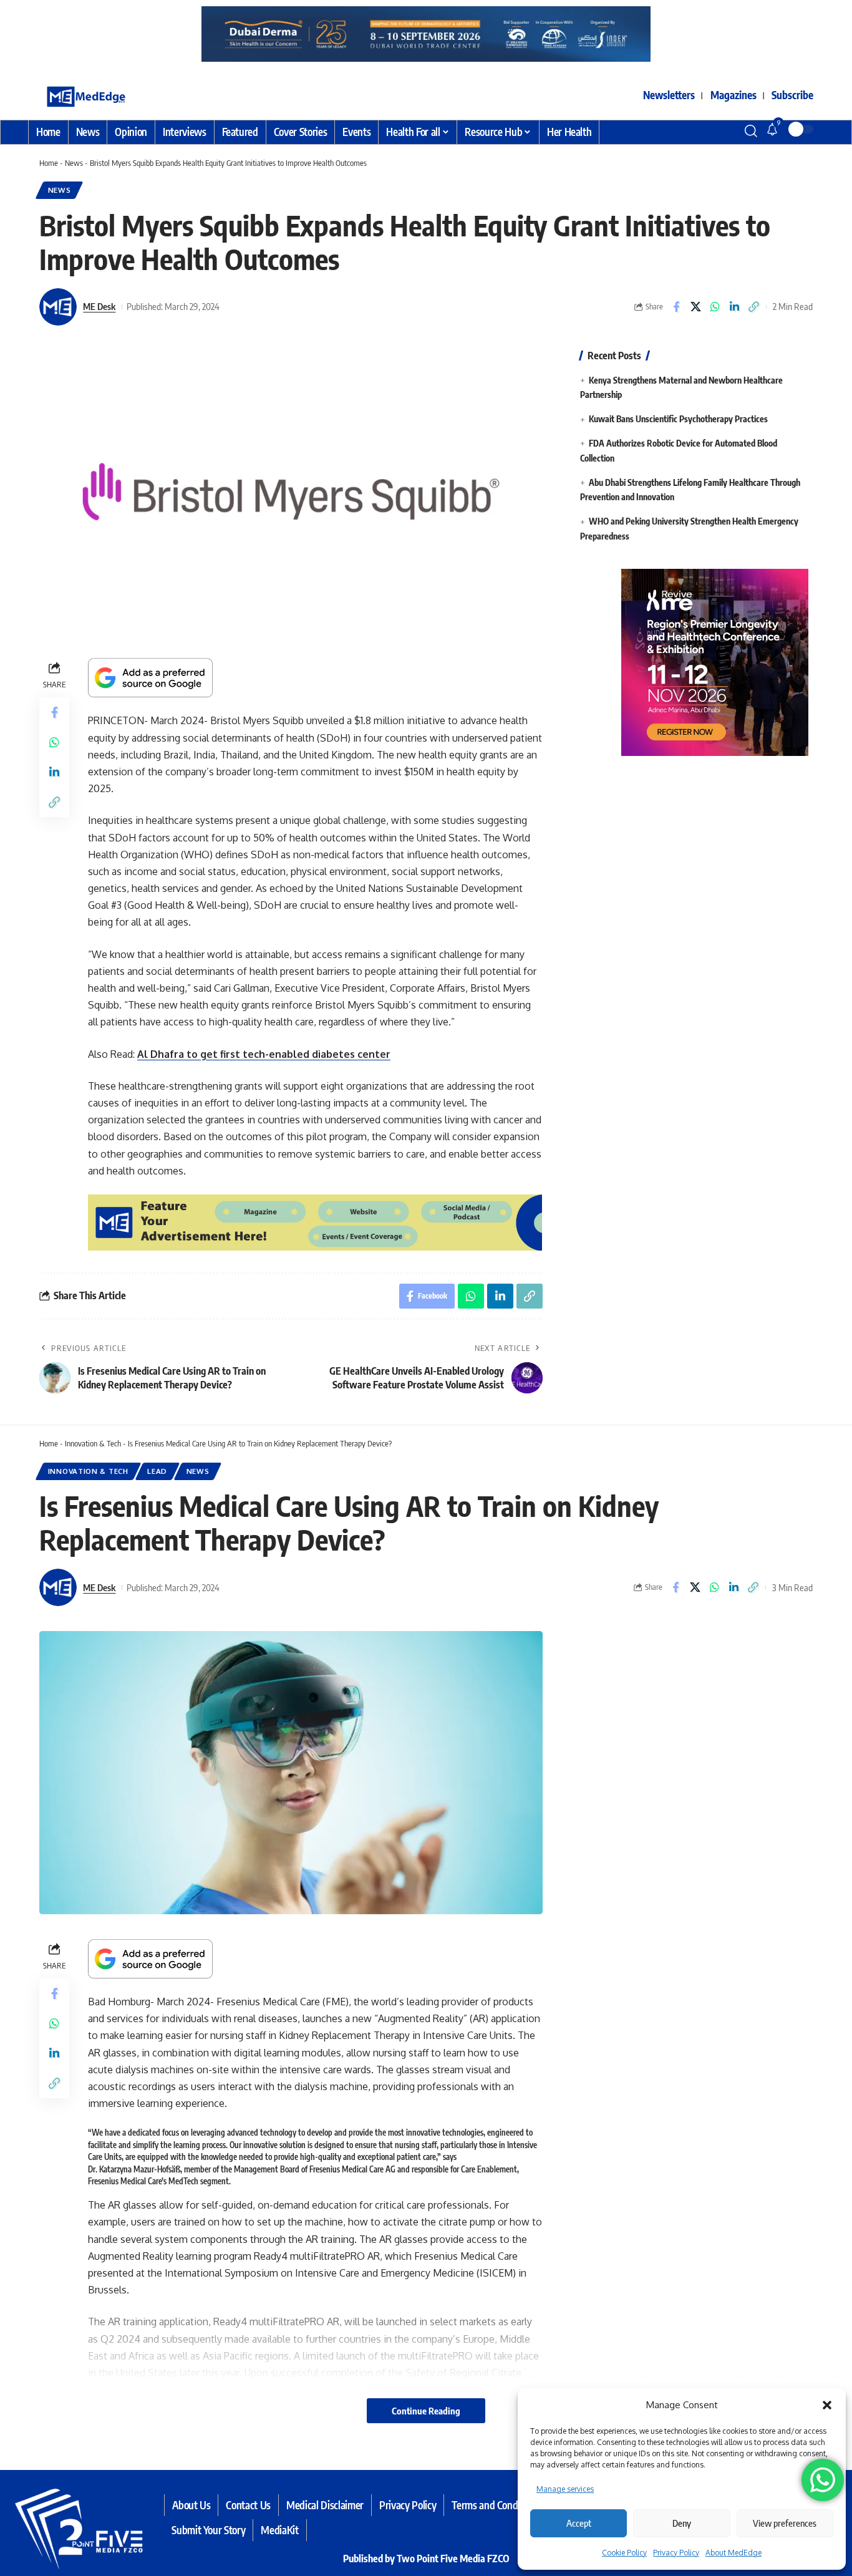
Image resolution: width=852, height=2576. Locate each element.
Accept (579, 2523)
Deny (682, 2523)
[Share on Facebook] (676, 307)
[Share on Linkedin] (734, 307)
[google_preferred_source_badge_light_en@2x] (150, 677)
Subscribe (792, 95)
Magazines (733, 95)
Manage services (565, 2489)
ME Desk (99, 306)
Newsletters (669, 95)
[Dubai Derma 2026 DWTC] (367, 33)
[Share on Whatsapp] (715, 307)
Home (49, 163)
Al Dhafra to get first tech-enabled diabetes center (264, 1054)
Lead (157, 1471)
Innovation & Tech (93, 1443)
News (74, 163)
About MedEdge (733, 2553)
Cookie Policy (624, 2553)
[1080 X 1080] (696, 661)
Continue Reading (426, 2411)
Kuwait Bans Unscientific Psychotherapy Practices (678, 419)
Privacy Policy (676, 2553)
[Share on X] (695, 307)
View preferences (785, 2523)
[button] (827, 2405)
